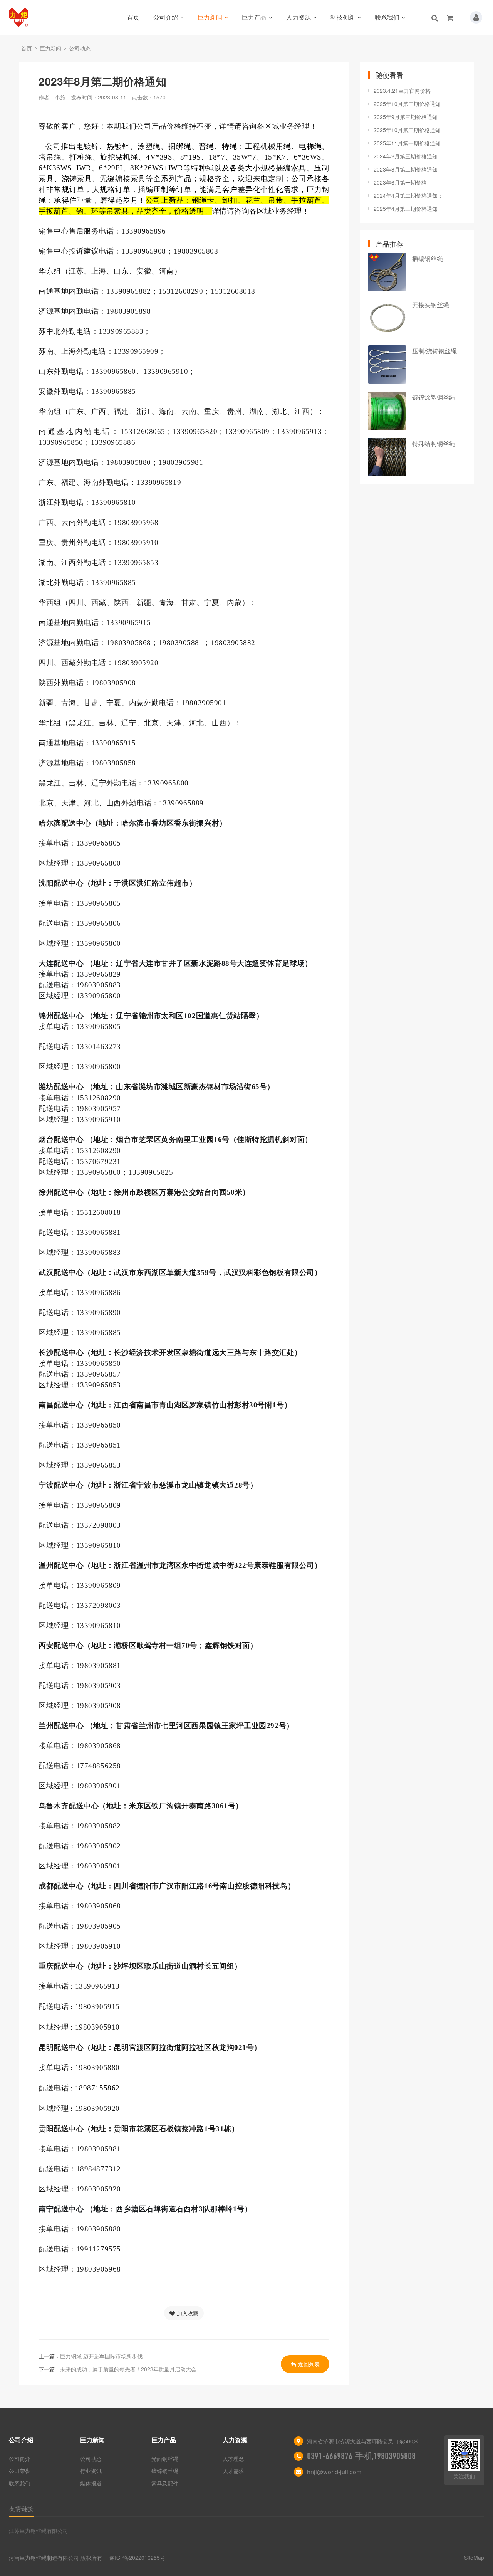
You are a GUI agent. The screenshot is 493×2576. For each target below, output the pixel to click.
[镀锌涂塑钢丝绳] (387, 411)
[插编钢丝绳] (387, 272)
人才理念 (233, 2458)
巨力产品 (254, 17)
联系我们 (387, 17)
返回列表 (309, 2364)
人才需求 (233, 2471)
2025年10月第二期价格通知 (407, 130)
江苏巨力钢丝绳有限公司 (39, 2531)
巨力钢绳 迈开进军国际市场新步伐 (101, 2356)
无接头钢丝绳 (431, 305)
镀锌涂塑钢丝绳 (434, 397)
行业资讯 (91, 2471)
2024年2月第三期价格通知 (406, 156)
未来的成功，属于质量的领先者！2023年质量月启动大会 (128, 2369)
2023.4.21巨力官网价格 (402, 91)
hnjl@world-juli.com (334, 2472)
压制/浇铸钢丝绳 (434, 351)
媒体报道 (91, 2483)
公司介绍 (166, 17)
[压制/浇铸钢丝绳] (387, 365)
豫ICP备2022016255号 (137, 2558)
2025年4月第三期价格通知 (406, 209)
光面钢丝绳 (165, 2458)
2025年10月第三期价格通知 (407, 104)
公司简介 (20, 2458)
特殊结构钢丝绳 (434, 443)
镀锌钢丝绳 (165, 2471)
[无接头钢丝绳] (387, 318)
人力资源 (298, 17)
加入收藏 (188, 2313)
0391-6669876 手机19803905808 (361, 2456)
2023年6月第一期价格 (400, 182)
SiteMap (474, 2558)
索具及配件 (165, 2483)
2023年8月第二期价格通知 (406, 169)
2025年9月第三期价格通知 (406, 117)
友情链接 (21, 2508)
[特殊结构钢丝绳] (387, 457)
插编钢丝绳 (428, 258)
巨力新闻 (210, 17)
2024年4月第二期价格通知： (408, 195)
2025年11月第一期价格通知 (407, 143)
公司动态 (80, 48)
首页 (133, 17)
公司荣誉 (20, 2471)
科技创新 (343, 17)
